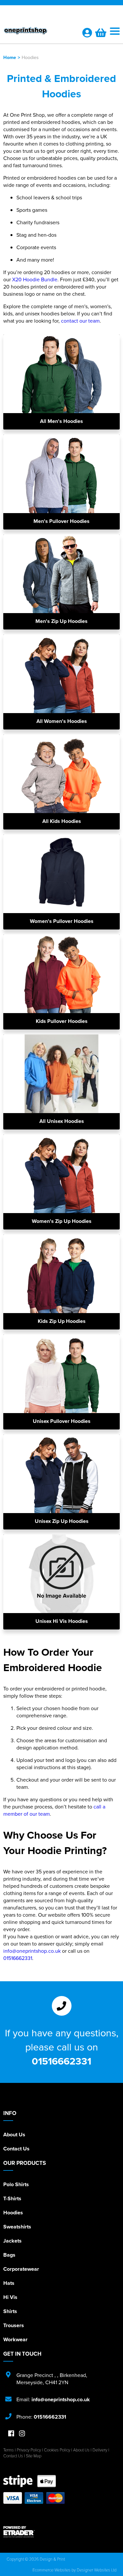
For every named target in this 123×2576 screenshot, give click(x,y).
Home (10, 57)
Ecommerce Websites (51, 2570)
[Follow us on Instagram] (22, 2434)
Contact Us (16, 2149)
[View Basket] (101, 34)
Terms (9, 2450)
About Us (14, 2135)
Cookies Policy (57, 2450)
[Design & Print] (39, 32)
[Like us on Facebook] (11, 2434)
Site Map (34, 2456)
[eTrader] (61, 2532)
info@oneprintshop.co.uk (32, 1951)
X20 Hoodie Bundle (35, 279)
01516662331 (18, 1958)
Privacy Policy (29, 2450)
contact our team (80, 321)
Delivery (100, 2450)
